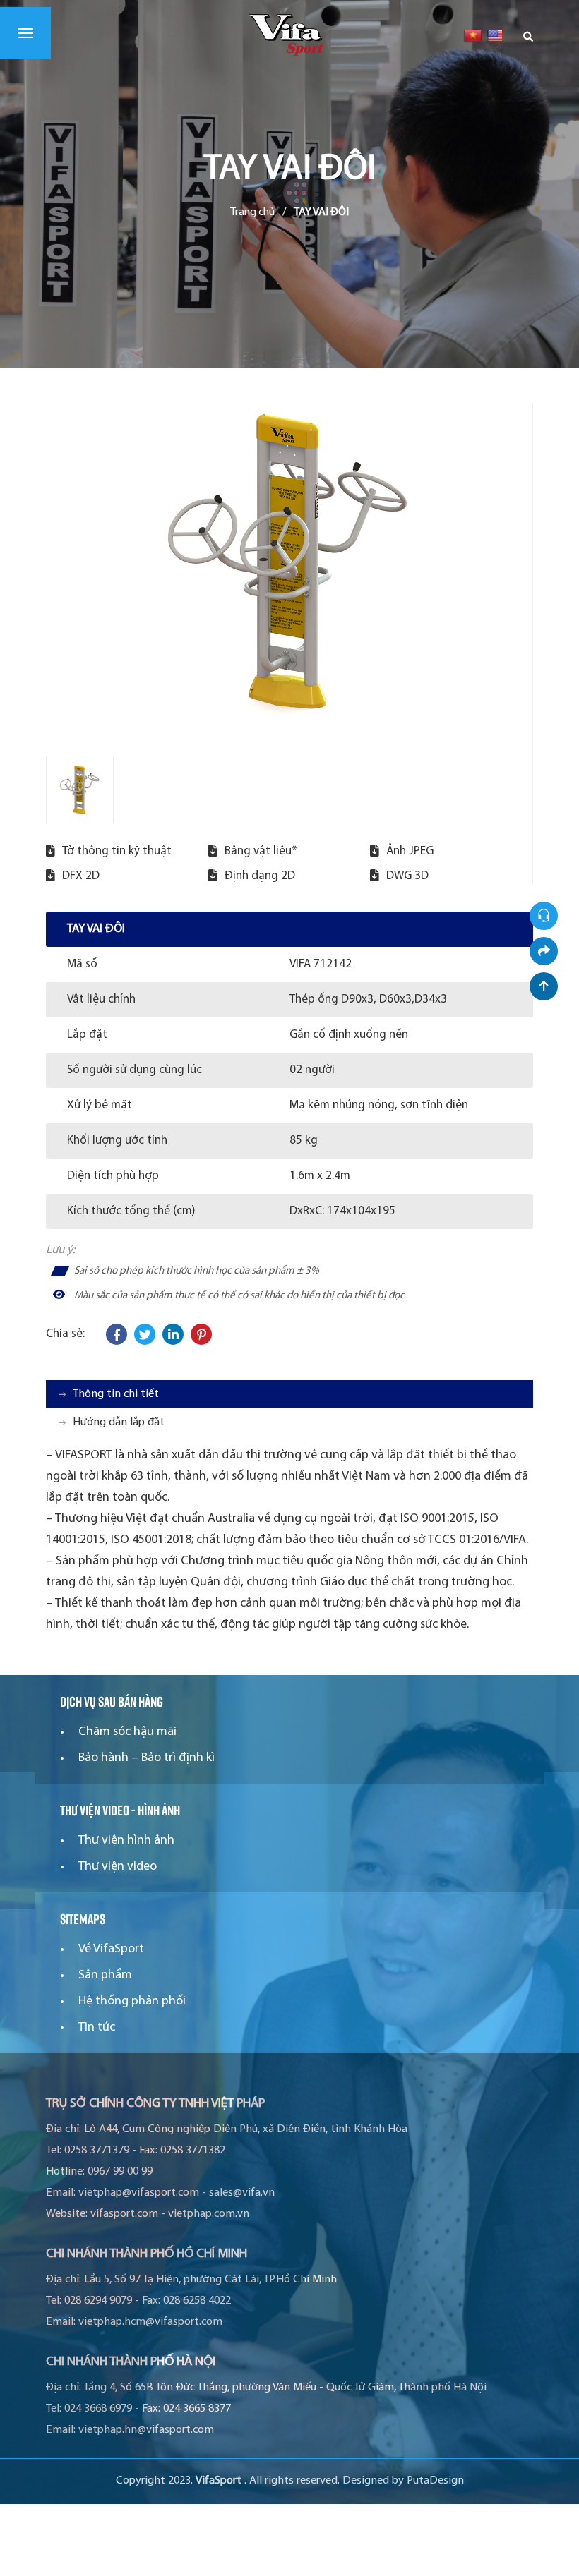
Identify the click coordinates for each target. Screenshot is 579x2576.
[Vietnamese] (473, 35)
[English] (496, 35)
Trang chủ (252, 212)
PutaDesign (435, 2481)
